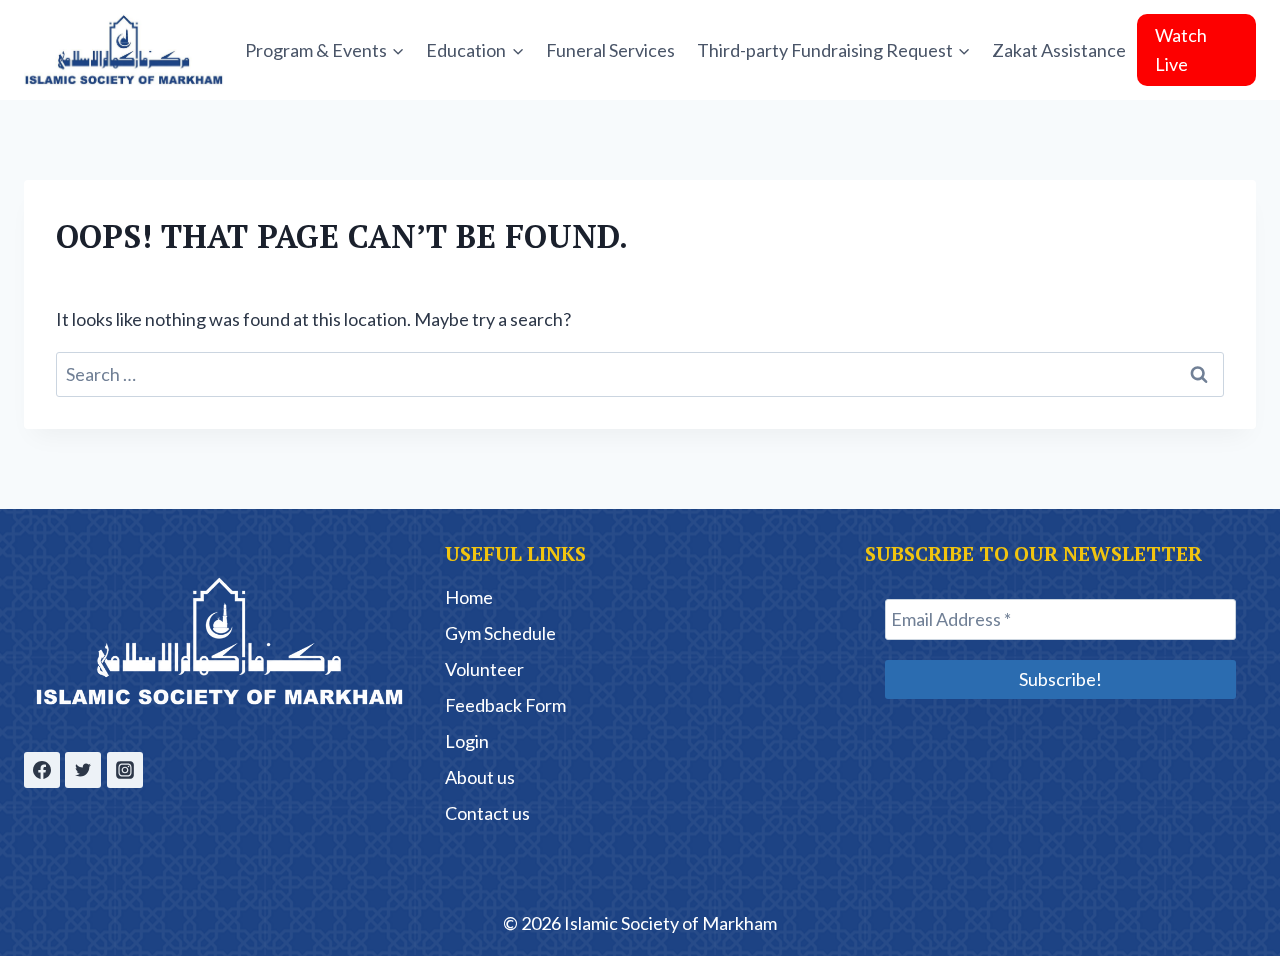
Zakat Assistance (1059, 50)
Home (469, 597)
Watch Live (1181, 49)
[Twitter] (83, 770)
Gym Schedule (500, 633)
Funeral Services (610, 50)
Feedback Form (505, 705)
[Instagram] (125, 770)
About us (480, 777)
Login (467, 741)
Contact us (487, 813)
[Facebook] (42, 770)
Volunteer (484, 669)
